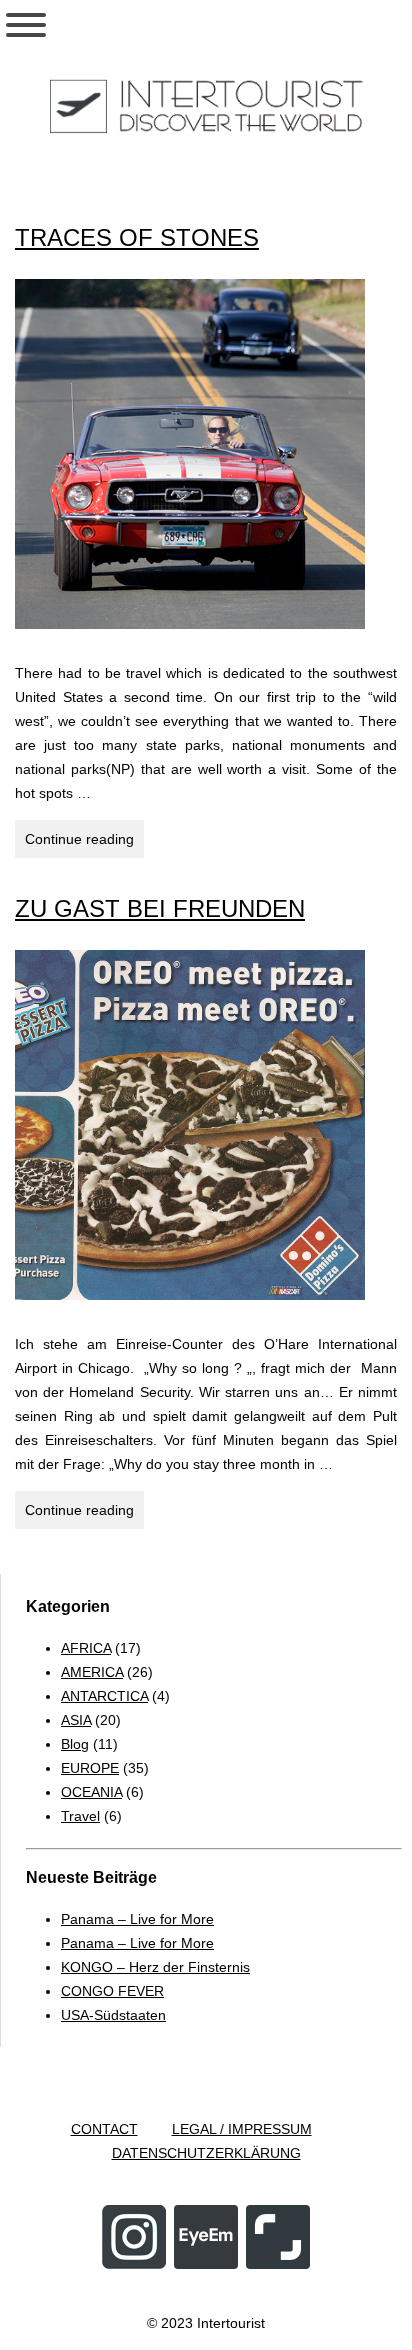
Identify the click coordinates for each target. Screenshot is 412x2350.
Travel (80, 1816)
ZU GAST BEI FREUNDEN (160, 908)
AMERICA (92, 1672)
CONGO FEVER (112, 1991)
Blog (75, 1744)
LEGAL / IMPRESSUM (242, 2129)
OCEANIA (91, 1792)
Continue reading (84, 844)
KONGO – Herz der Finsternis (155, 1967)
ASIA (76, 1720)
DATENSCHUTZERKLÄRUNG (206, 2153)
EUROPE (90, 1768)
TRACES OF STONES (137, 237)
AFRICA (86, 1648)
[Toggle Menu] (26, 25)
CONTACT (104, 2129)
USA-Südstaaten (113, 2015)
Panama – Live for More (137, 1919)
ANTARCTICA (104, 1696)
